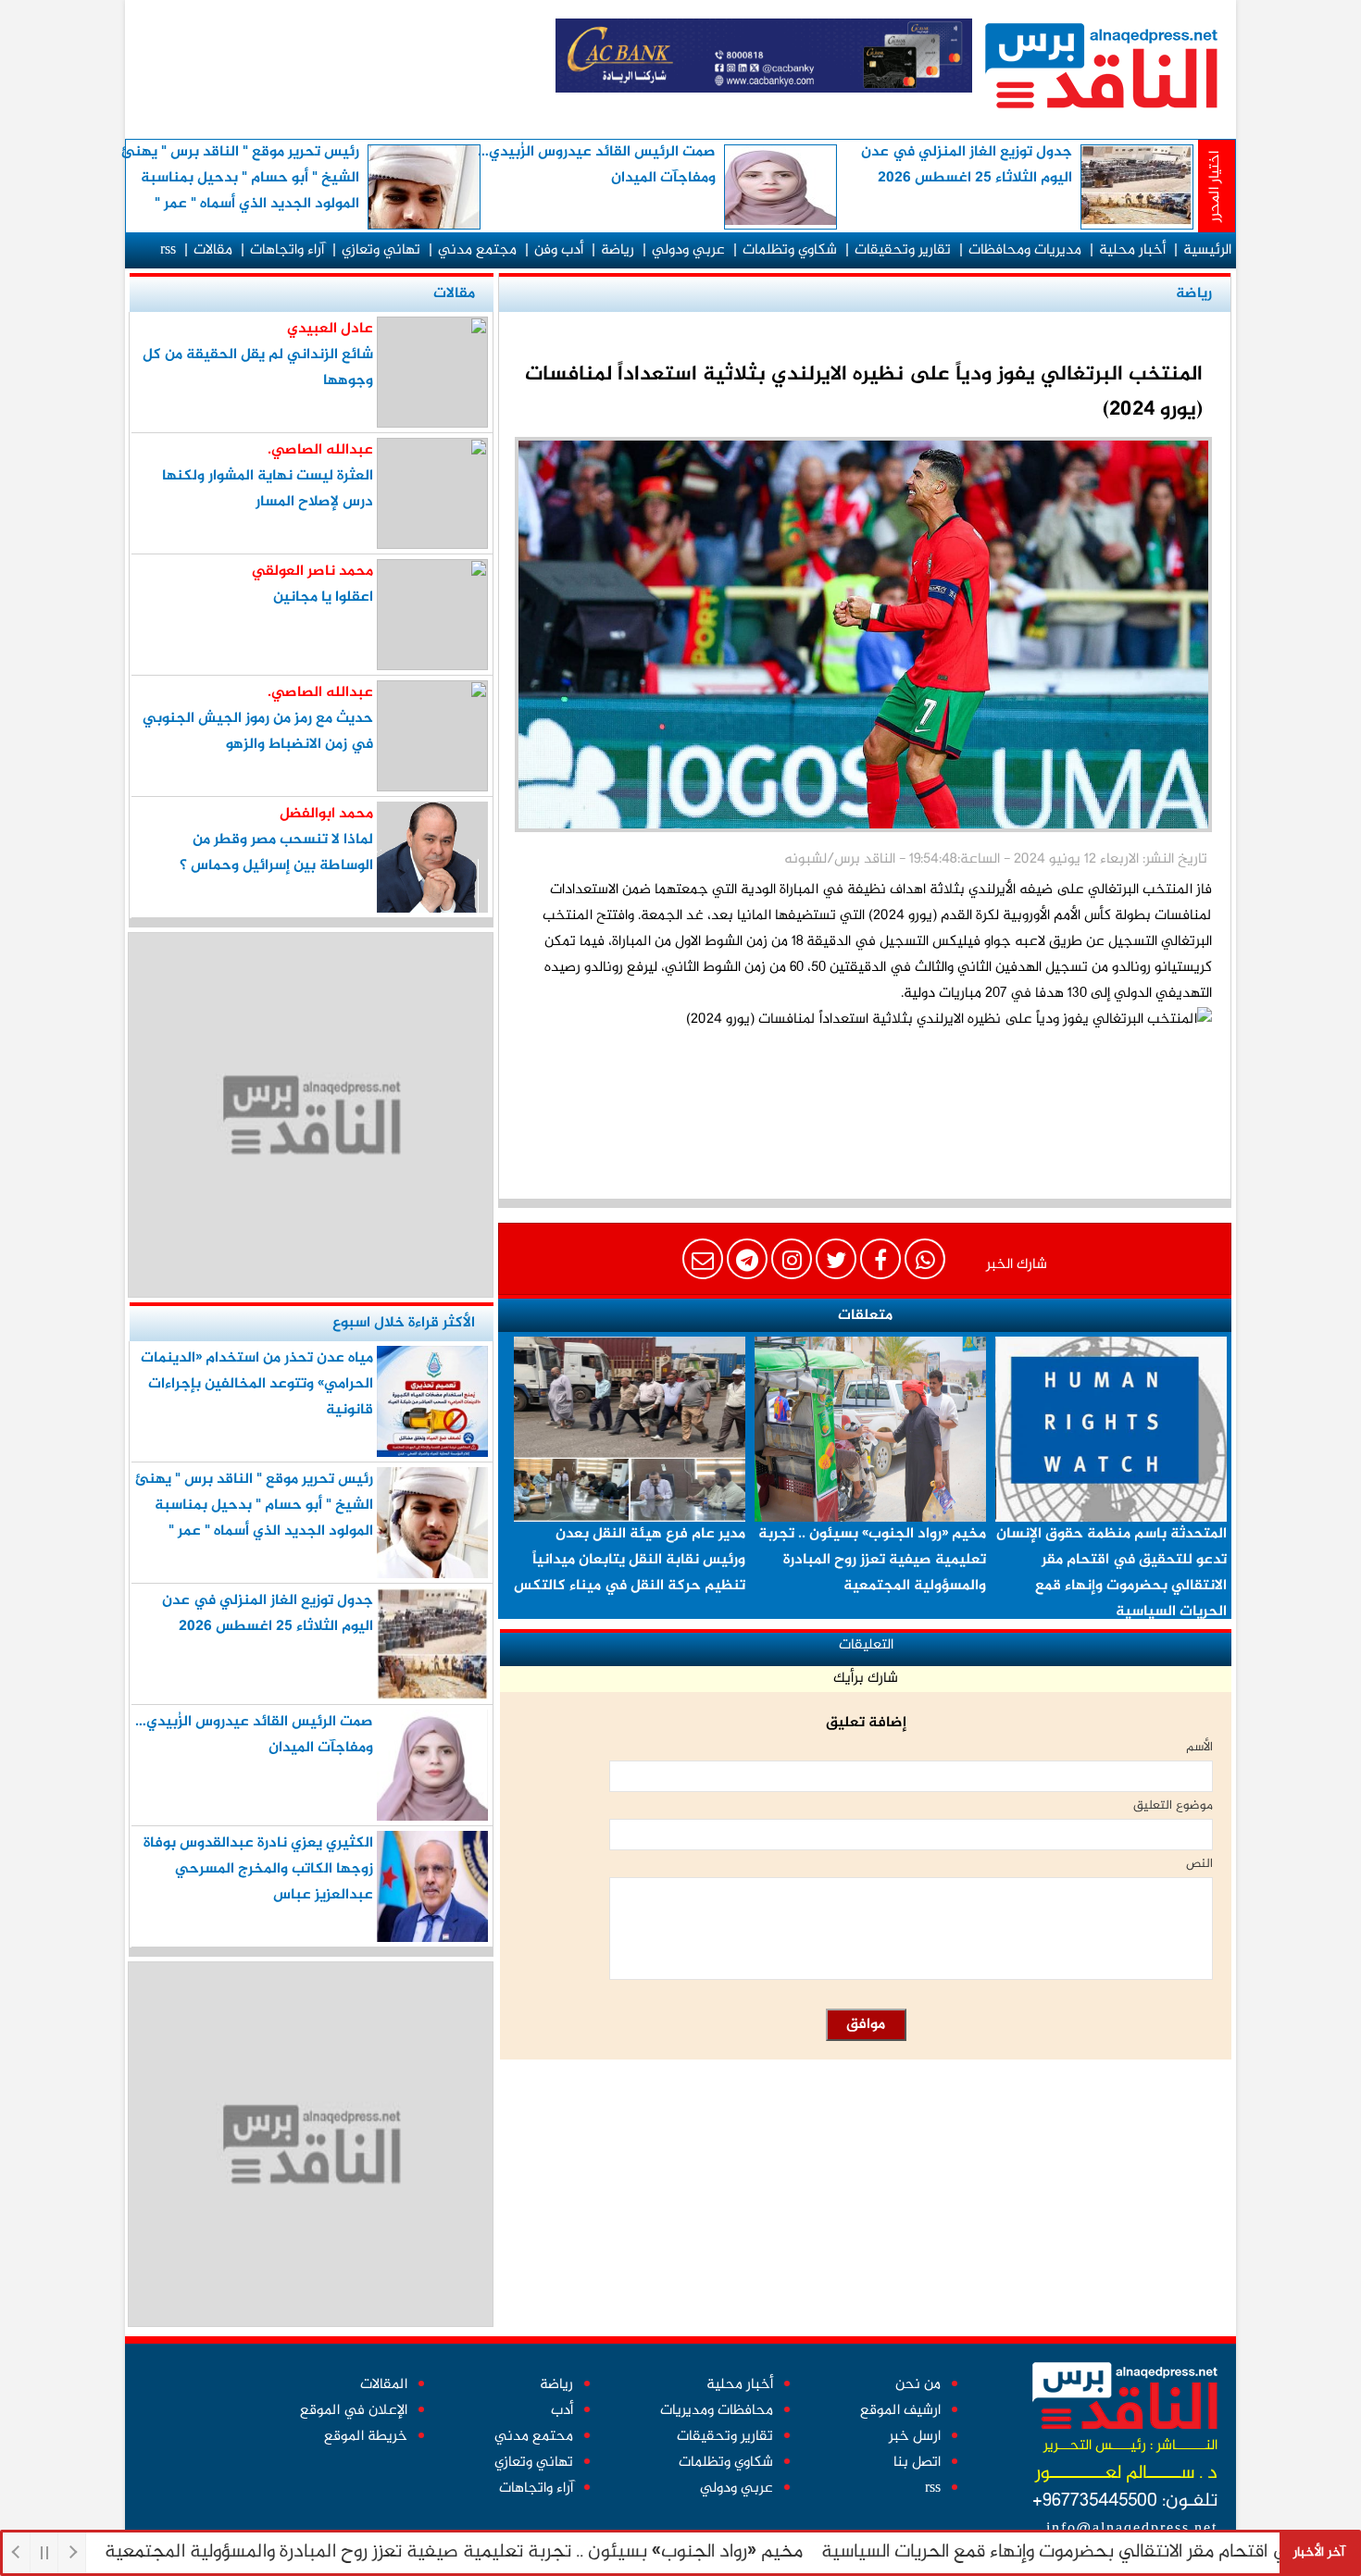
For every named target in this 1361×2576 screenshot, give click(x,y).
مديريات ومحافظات (1025, 250)
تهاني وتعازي (381, 250)
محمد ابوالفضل (326, 814)
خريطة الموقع (366, 2437)
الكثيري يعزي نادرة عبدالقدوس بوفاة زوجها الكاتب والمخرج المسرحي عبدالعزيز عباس (258, 1869)
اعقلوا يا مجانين (323, 597)
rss (168, 250)
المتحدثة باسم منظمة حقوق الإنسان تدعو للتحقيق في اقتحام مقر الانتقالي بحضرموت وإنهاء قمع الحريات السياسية (1111, 1573)
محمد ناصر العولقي (312, 572)
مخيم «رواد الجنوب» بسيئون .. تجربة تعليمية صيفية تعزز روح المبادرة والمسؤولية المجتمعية (517, 2552)
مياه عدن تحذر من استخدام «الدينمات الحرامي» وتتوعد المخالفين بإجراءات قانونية (257, 1384)
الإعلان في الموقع (354, 2411)
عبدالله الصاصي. (320, 450)
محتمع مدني (534, 2437)
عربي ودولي (688, 250)
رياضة (618, 250)
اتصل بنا (917, 2463)
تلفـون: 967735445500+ (1125, 2501)
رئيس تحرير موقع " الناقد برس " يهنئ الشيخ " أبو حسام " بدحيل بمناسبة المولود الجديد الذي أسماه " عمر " (240, 178)
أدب (562, 2411)
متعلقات (865, 1316)
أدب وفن (559, 250)
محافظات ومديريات (717, 2411)
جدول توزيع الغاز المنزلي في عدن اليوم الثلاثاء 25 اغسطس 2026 (967, 165)
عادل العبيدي (330, 329)
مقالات (213, 250)
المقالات (384, 2385)
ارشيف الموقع (900, 2411)
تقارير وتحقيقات (903, 250)
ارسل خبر (915, 2437)
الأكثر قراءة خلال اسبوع (404, 1323)
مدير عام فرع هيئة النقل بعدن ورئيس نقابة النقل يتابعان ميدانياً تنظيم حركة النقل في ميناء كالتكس (630, 1560)
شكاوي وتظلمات (790, 250)
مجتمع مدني (477, 250)
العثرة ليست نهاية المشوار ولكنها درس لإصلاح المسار (268, 489)
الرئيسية (1207, 250)
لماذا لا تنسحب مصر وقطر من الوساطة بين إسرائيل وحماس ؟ (276, 853)
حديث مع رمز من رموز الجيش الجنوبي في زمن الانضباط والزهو (258, 732)
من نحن (918, 2385)
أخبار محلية (1132, 250)
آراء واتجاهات (287, 250)
